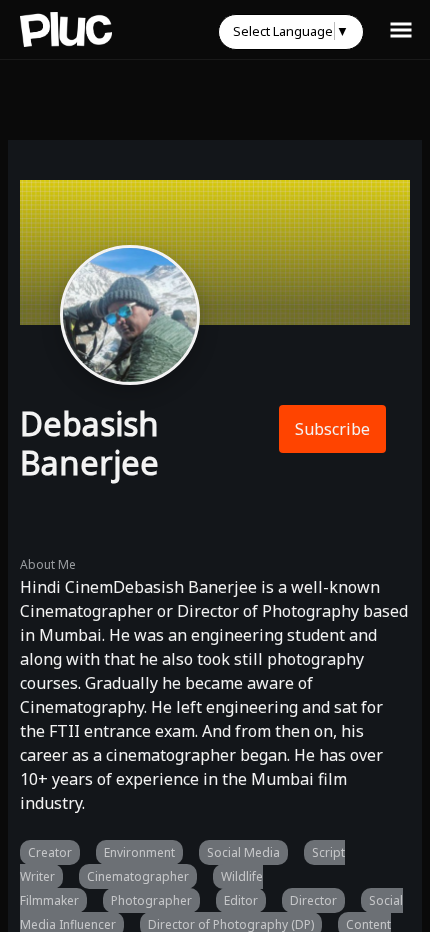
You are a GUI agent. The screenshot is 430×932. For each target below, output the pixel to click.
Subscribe (332, 429)
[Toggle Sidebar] (401, 29)
